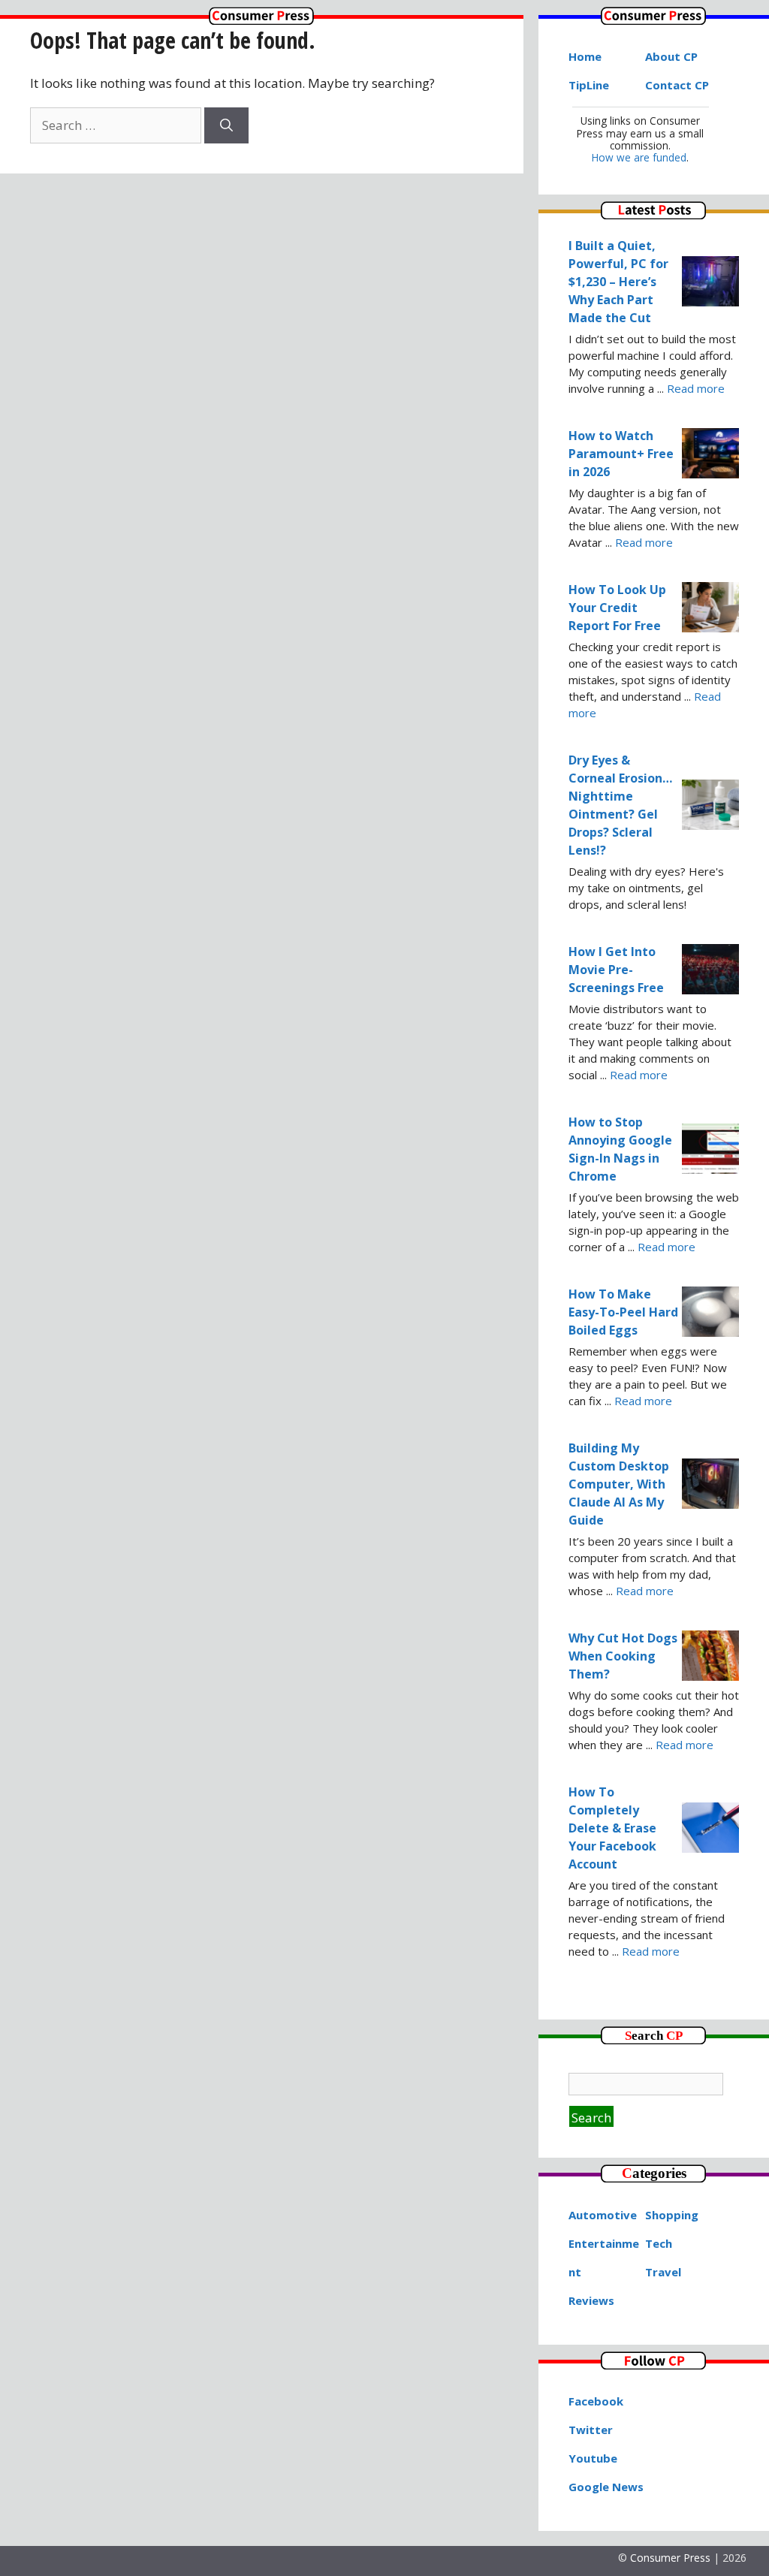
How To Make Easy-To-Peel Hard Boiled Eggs (623, 1312)
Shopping (672, 2215)
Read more (696, 388)
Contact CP (677, 85)
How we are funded (639, 157)
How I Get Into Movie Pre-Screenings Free (616, 970)
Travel (663, 2272)
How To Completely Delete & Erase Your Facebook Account (612, 1828)
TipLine (589, 85)
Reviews (591, 2300)
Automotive (603, 2215)
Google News (606, 2487)
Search (591, 2118)
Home (585, 56)
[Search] (226, 125)
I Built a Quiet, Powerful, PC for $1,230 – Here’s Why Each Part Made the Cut (618, 282)
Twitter (591, 2430)
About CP (671, 56)
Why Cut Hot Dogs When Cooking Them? (623, 1656)
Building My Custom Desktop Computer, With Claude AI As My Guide (619, 1484)
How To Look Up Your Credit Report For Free (617, 608)
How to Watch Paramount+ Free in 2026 (621, 454)
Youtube (593, 2458)
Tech (659, 2243)
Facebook (596, 2401)
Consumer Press (670, 2558)
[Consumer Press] (261, 20)
